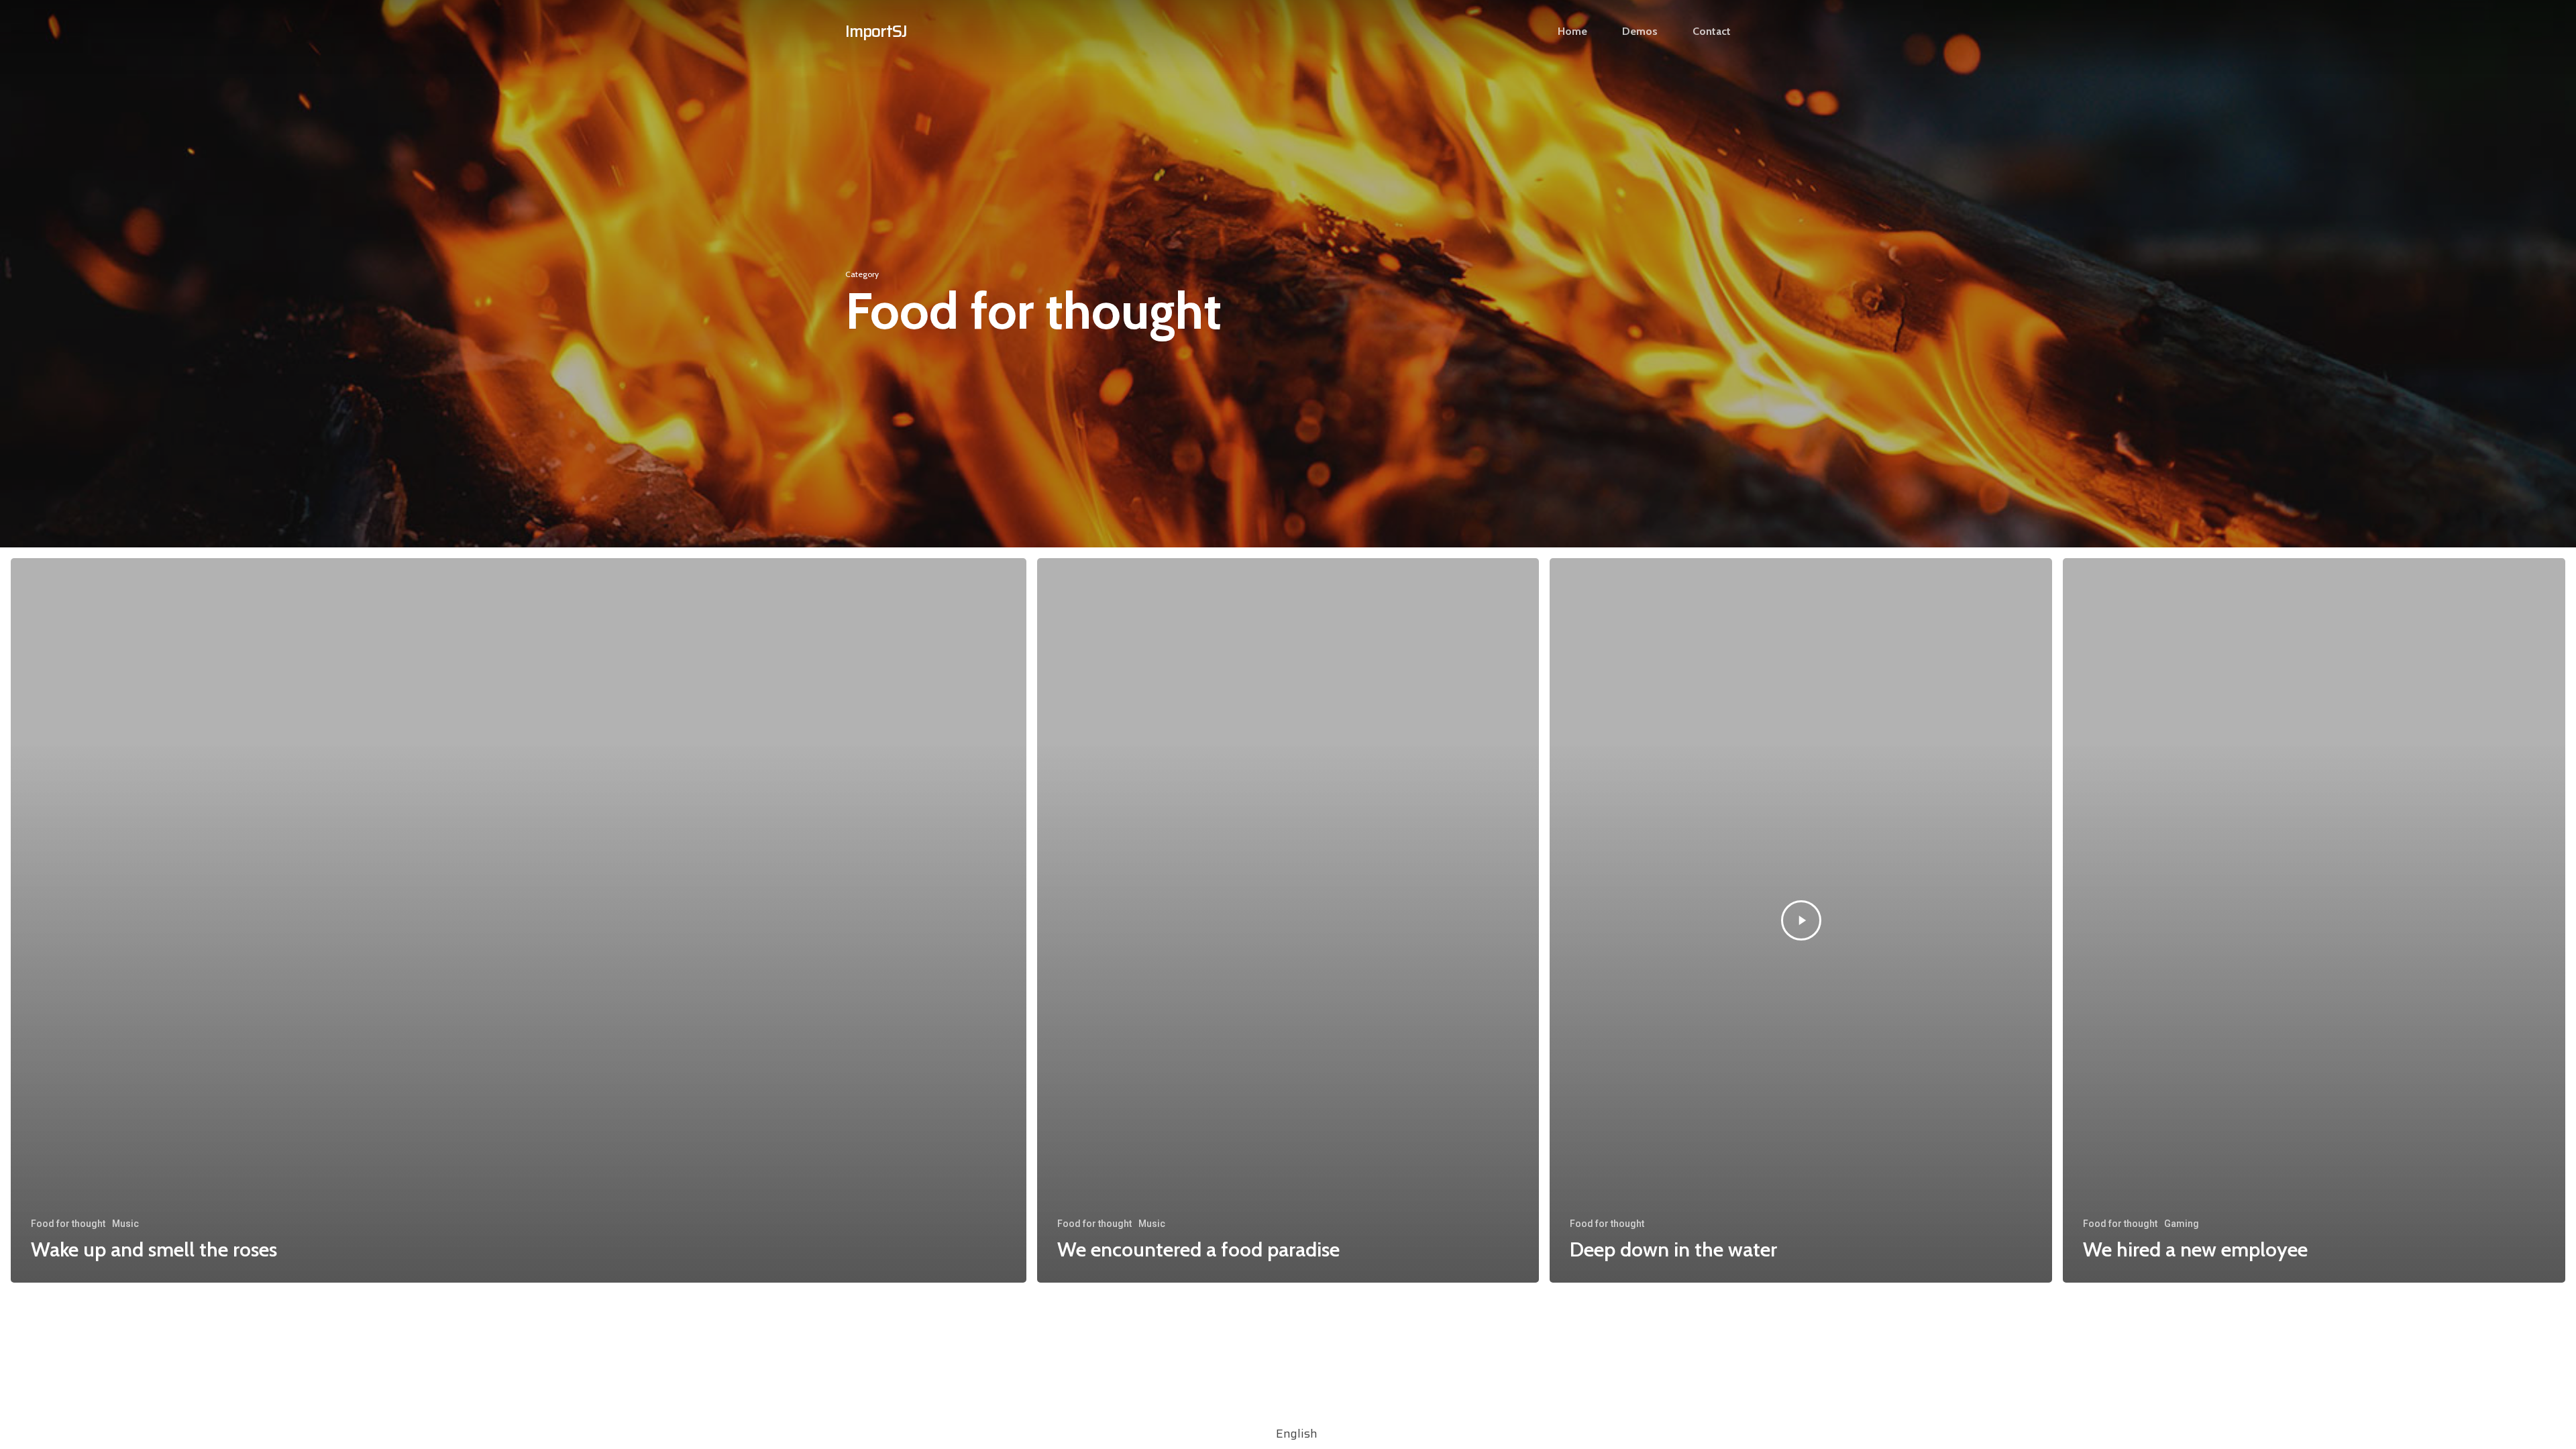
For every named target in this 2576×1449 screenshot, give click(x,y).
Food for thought (68, 1224)
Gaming (2182, 1224)
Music (125, 1224)
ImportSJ (876, 31)
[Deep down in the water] (1801, 920)
